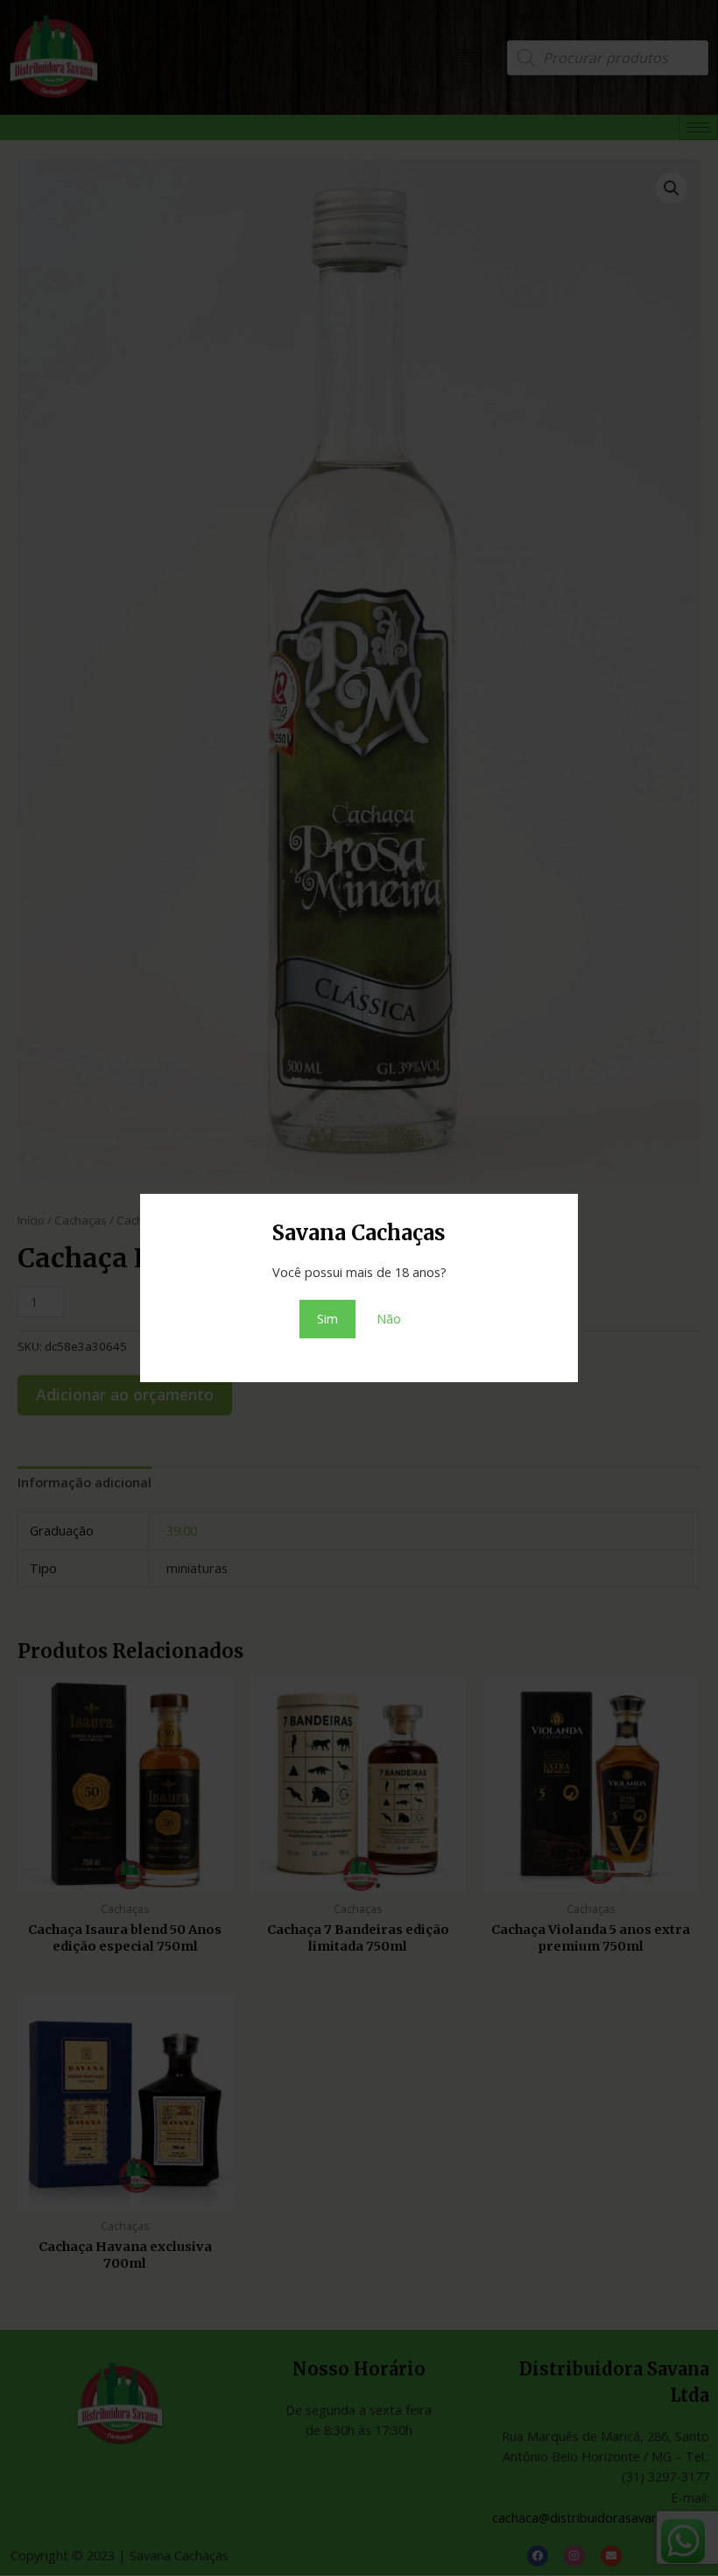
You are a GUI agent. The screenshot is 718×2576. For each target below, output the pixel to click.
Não (389, 1318)
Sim (327, 1318)
